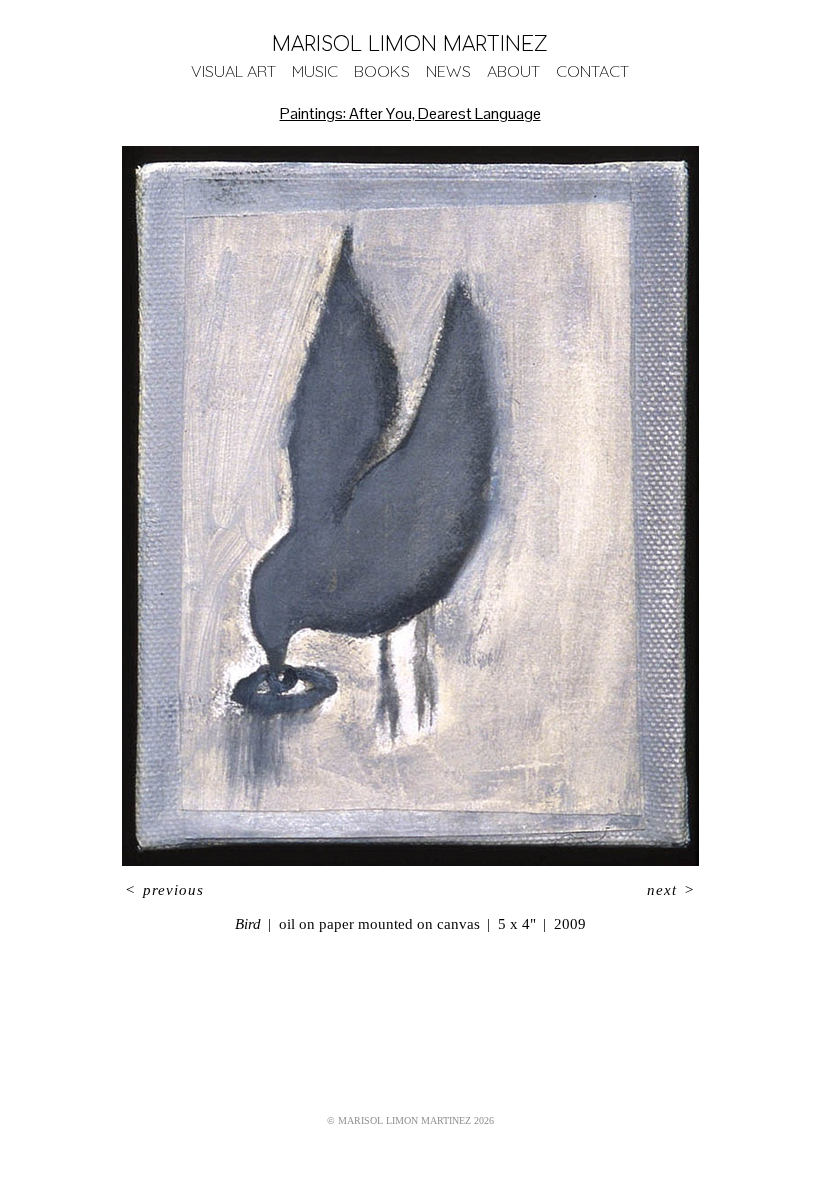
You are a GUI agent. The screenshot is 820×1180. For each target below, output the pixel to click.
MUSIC (315, 71)
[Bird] (410, 506)
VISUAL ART (233, 71)
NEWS (448, 71)
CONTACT (592, 71)
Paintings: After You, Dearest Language (410, 113)
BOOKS (382, 71)
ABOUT (513, 71)
